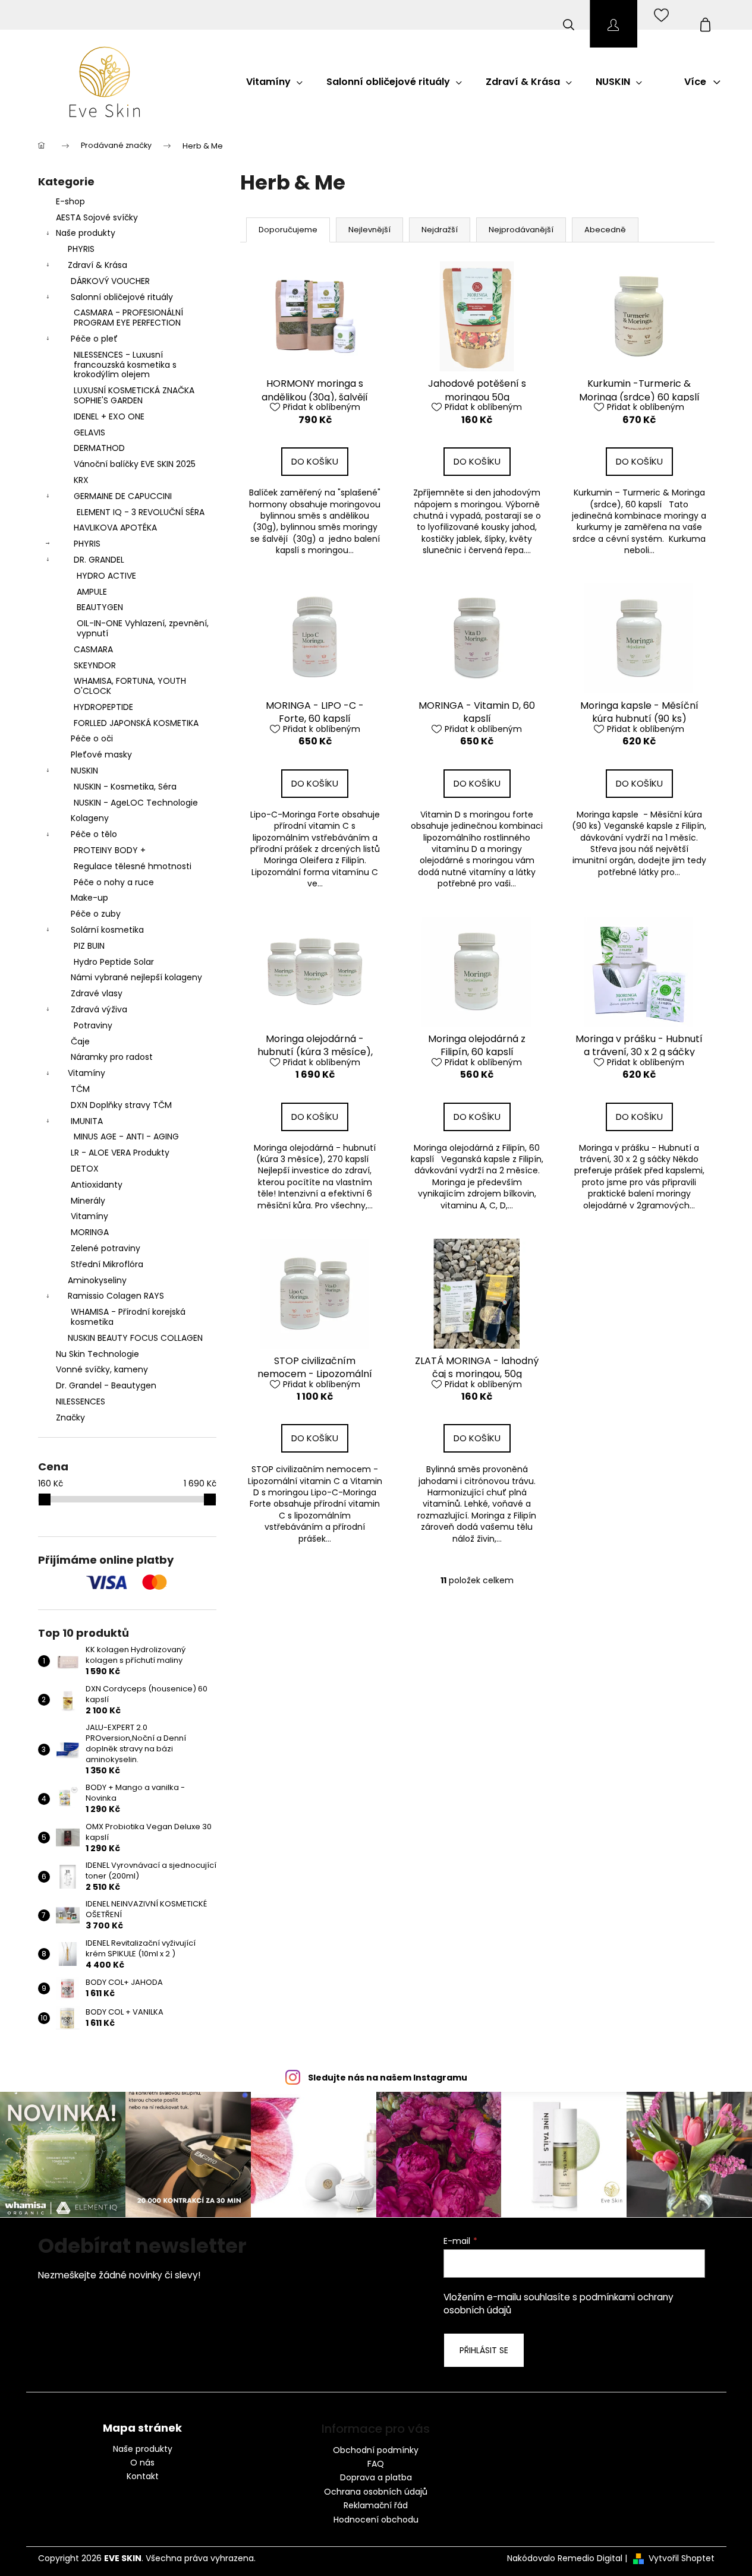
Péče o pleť (94, 339)
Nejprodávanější (521, 230)
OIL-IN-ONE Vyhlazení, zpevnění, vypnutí (143, 628)
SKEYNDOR (95, 665)
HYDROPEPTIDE (103, 707)
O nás (142, 2463)
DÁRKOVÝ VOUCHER (110, 281)
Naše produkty (86, 233)
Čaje (80, 1041)
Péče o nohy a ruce (114, 882)
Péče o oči (92, 738)
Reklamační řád (376, 2505)
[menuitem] (274, 82)
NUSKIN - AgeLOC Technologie (136, 803)
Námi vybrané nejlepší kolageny (136, 977)
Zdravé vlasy (97, 993)
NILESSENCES (81, 1401)
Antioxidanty (97, 1185)
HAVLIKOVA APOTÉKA (115, 528)
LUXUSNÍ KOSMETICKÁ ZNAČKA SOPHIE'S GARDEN (134, 395)
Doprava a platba (376, 2477)
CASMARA (93, 649)
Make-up (89, 898)
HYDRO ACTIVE (106, 576)
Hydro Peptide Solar (114, 962)
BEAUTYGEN (100, 607)
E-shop (70, 201)
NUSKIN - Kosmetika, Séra (125, 787)
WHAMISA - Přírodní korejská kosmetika (128, 1317)
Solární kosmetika (107, 930)
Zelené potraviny (106, 1248)
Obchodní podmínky (376, 2450)
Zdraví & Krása (97, 265)
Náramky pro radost (112, 1057)
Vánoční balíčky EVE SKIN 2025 (135, 464)
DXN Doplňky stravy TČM (121, 1105)
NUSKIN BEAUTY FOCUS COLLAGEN (135, 1338)
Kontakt (143, 2476)
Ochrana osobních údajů (376, 2492)
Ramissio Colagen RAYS (116, 1296)
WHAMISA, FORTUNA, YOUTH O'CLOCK (130, 686)
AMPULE (92, 592)
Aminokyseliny (97, 1280)
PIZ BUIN (89, 946)
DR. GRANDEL (99, 560)
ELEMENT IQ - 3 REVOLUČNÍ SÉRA (141, 512)
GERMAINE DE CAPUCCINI (123, 496)
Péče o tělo (94, 834)
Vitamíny (86, 1073)
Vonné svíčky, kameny (102, 1369)
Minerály (88, 1201)
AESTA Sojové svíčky (97, 217)
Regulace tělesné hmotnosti (133, 866)
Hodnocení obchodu (376, 2520)
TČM (80, 1089)
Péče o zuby (96, 914)
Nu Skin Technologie (97, 1354)
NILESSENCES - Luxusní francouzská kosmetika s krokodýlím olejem (125, 365)
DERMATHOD (99, 448)
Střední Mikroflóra (107, 1264)
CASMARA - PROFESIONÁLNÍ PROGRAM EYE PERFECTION (128, 318)
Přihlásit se (484, 2350)
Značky (70, 1418)
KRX (81, 480)
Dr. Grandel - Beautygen (106, 1385)
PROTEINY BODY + (110, 850)
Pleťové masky (101, 755)
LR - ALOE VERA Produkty (120, 1153)
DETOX (85, 1169)
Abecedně (605, 230)
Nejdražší (440, 230)
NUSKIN (84, 771)
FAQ (376, 2464)
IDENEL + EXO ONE (109, 416)
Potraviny (93, 1025)
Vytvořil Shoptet (682, 2558)
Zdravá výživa (99, 1009)
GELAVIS (89, 433)
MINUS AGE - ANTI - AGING (126, 1137)
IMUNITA (87, 1121)
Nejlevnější (369, 230)
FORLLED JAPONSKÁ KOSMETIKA (136, 723)
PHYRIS (81, 249)
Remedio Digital (590, 2558)
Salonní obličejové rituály (122, 297)
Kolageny (90, 818)
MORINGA (90, 1232)
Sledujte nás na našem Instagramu (388, 2078)
